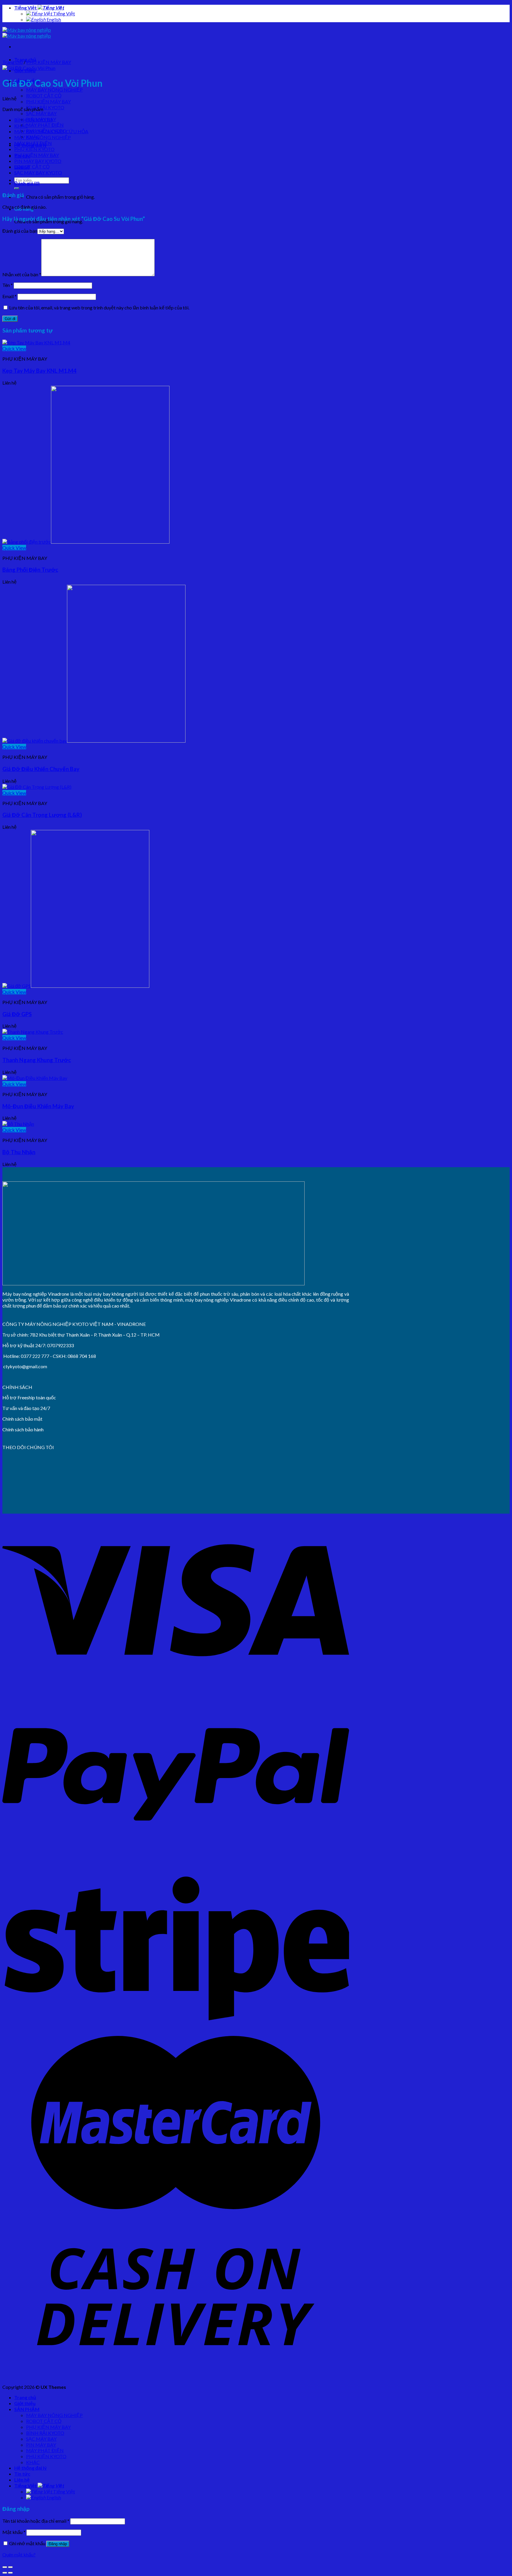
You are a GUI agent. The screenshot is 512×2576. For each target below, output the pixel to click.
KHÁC (21, 126)
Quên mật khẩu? (19, 2555)
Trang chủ (13, 62)
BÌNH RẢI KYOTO (45, 107)
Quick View (14, 348)
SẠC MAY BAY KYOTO (38, 172)
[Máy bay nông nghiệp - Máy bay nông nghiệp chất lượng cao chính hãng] (27, 33)
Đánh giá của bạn (20, 231)
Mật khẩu (14, 2532)
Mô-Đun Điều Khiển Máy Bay (38, 1106)
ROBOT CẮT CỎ (44, 95)
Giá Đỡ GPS (17, 1014)
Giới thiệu (25, 2403)
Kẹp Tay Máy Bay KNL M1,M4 (39, 371)
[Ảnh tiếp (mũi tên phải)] (10, 2573)
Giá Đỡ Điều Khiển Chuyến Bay (41, 769)
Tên (8, 285)
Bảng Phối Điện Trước (30, 570)
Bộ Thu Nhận (19, 1152)
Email (9, 296)
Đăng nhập (58, 2544)
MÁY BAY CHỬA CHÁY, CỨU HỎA (51, 131)
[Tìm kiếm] (17, 188)
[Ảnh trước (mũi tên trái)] (5, 2573)
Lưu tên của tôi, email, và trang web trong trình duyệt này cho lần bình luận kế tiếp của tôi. (99, 307)
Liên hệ (22, 2480)
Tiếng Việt (26, 8)
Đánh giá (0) (27, 183)
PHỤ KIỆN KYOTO (34, 149)
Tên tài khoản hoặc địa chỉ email (36, 2521)
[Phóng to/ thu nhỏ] (10, 2567)
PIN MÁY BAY (41, 2445)
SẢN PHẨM (27, 2409)
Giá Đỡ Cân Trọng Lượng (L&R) (42, 815)
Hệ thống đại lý (31, 2468)
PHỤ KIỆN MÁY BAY (48, 101)
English (53, 19)
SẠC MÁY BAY (41, 113)
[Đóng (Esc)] (5, 2567)
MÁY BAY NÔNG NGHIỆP (54, 90)
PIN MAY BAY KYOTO (38, 161)
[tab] (182, 183)
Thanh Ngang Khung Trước (37, 1060)
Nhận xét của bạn (22, 274)
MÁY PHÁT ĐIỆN (45, 125)
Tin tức (22, 2474)
